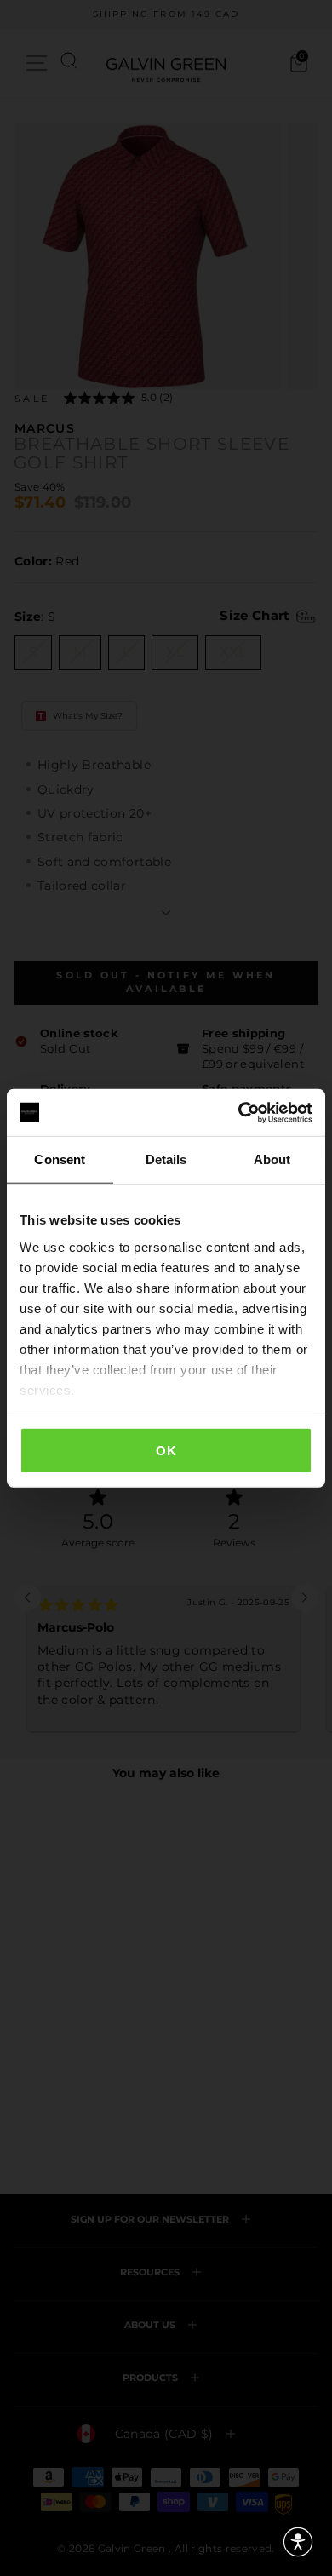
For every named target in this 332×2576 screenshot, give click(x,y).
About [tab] (272, 1159)
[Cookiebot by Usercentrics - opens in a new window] (239, 1112)
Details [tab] (166, 1159)
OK (166, 1451)
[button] (298, 2542)
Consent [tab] (60, 1159)
